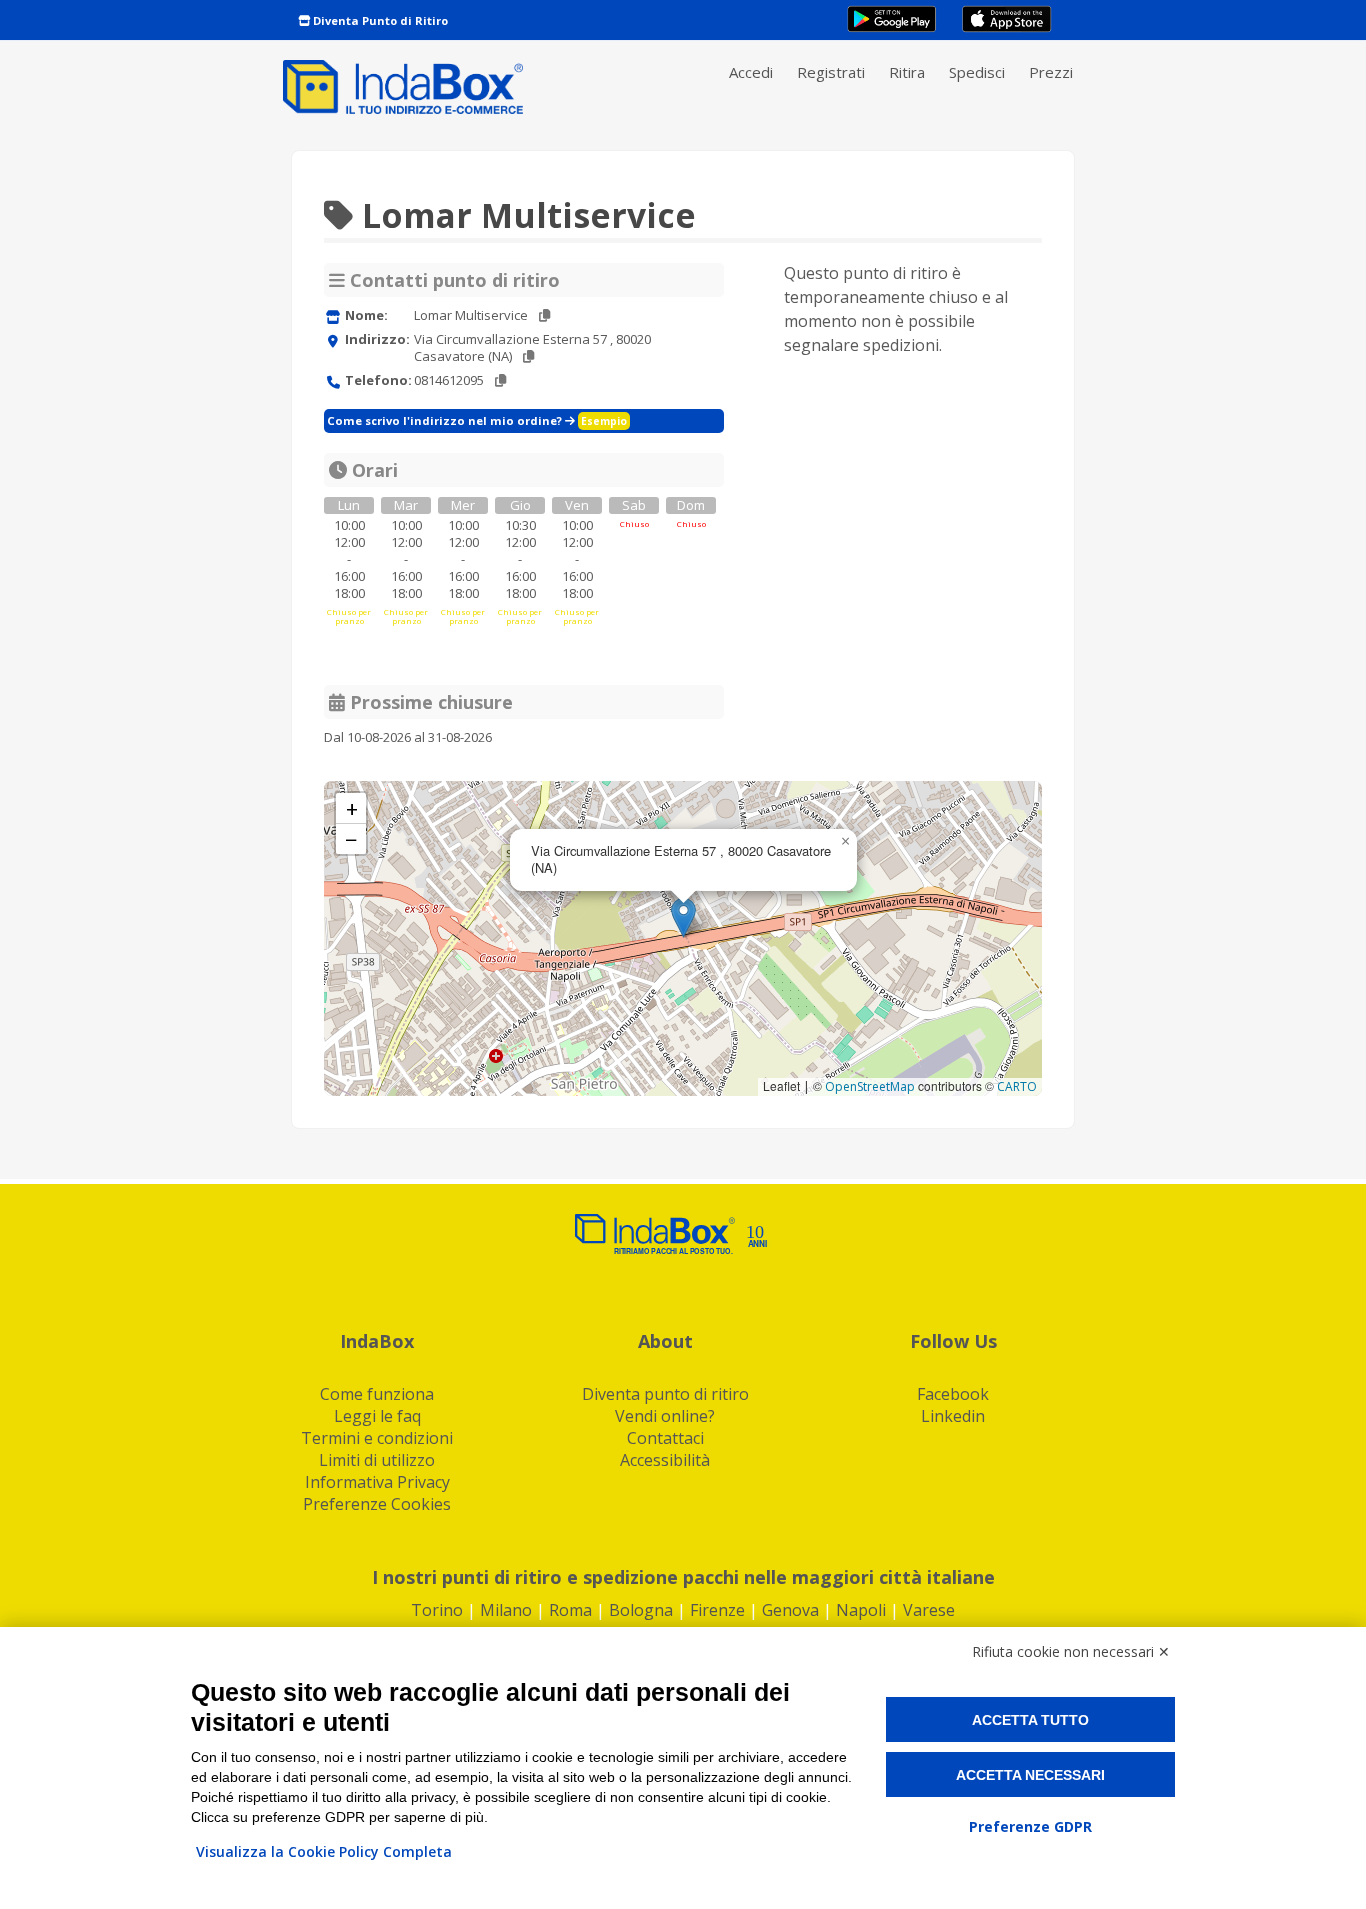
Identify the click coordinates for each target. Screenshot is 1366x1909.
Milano (506, 1610)
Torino (437, 1610)
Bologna (641, 1610)
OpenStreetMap (870, 1086)
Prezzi (1051, 72)
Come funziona (377, 1394)
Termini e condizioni (377, 1438)
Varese (929, 1610)
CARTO (1017, 1086)
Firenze (717, 1610)
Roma (570, 1610)
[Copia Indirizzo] (528, 356)
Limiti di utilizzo (377, 1460)
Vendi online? (665, 1416)
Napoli (861, 1610)
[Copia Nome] (544, 315)
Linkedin (953, 1416)
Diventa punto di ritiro (665, 1394)
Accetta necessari (1030, 1775)
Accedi (751, 72)
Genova (790, 1610)
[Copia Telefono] (500, 380)
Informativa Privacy (377, 1482)
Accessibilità (665, 1460)
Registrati (831, 72)
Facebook (953, 1394)
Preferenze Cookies (377, 1504)
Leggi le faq (377, 1416)
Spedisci (977, 72)
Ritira (907, 72)
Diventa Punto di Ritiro (379, 20)
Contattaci (665, 1438)
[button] (683, 917)
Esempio (604, 421)
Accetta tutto (1030, 1720)
